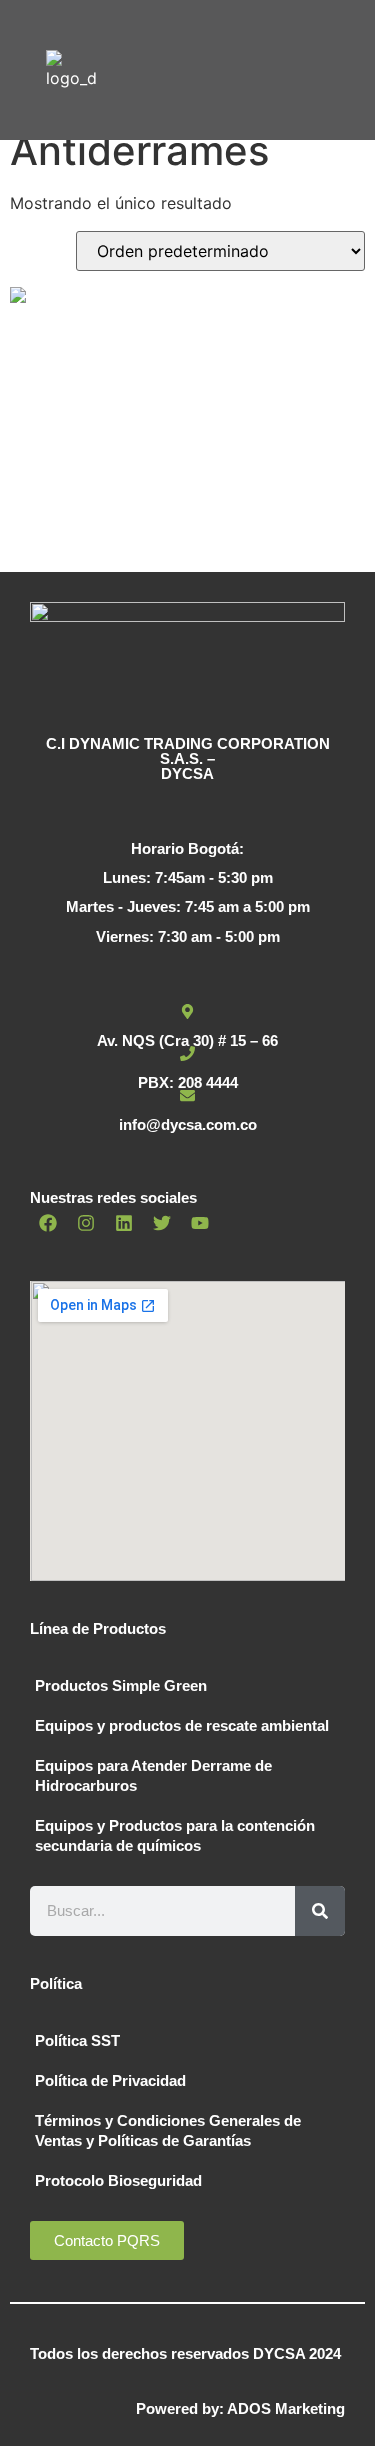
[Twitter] (162, 1223)
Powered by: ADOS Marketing (240, 2408)
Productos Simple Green (121, 1685)
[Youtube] (200, 1223)
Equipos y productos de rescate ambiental (182, 1725)
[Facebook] (48, 1223)
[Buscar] (320, 1911)
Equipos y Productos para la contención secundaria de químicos (175, 1835)
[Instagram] (86, 1223)
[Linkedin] (124, 1223)
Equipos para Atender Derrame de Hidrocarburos (153, 1775)
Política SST (77, 2040)
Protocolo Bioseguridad (118, 2180)
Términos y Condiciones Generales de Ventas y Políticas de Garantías (168, 2130)
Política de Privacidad (110, 2080)
